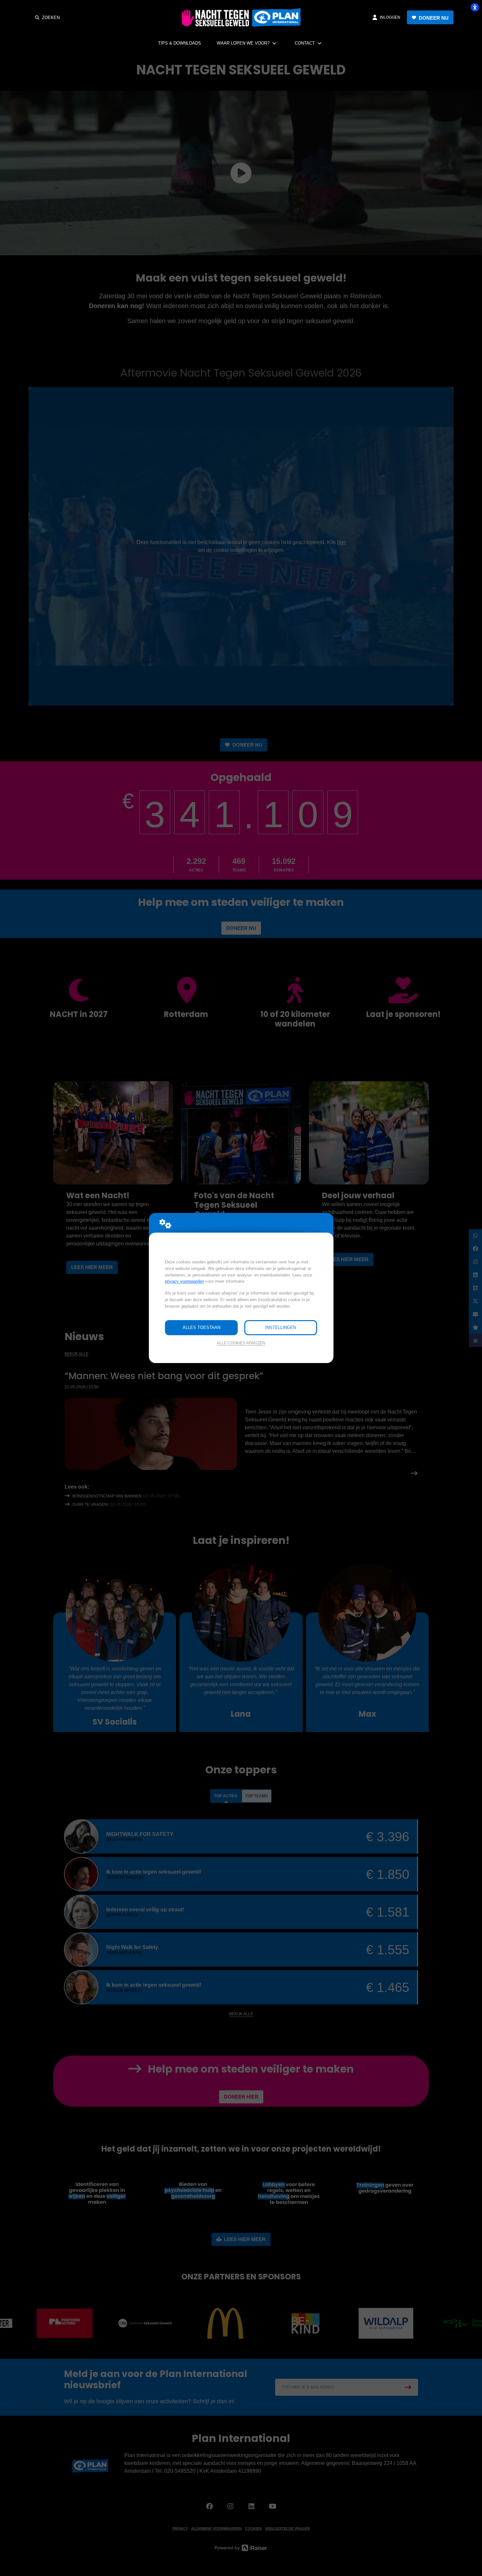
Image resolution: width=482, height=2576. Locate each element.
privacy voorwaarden (184, 1281)
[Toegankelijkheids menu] (475, 7)
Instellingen (281, 1327)
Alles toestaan (201, 1327)
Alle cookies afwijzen (241, 1343)
